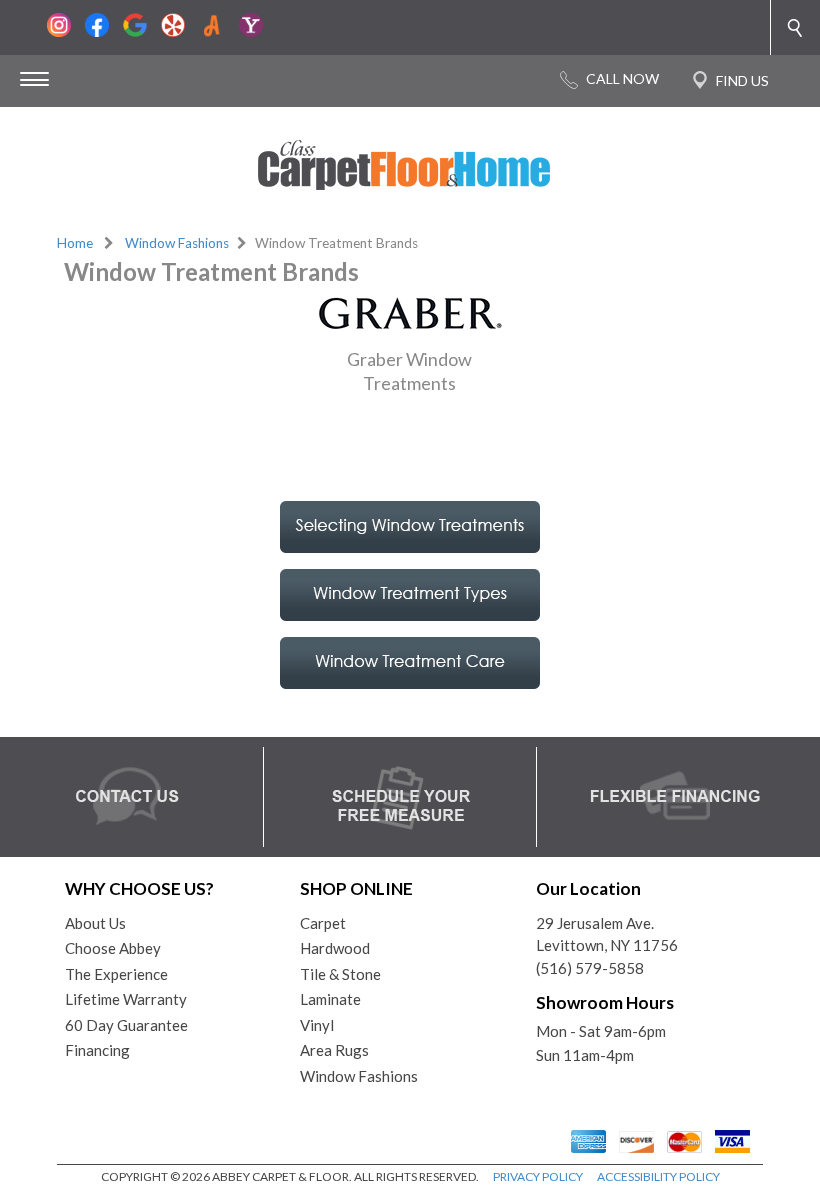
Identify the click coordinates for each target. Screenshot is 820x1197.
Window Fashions (177, 243)
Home (75, 243)
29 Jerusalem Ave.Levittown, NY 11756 (607, 934)
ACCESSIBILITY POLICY (658, 1176)
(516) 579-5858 (590, 968)
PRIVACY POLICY (538, 1176)
